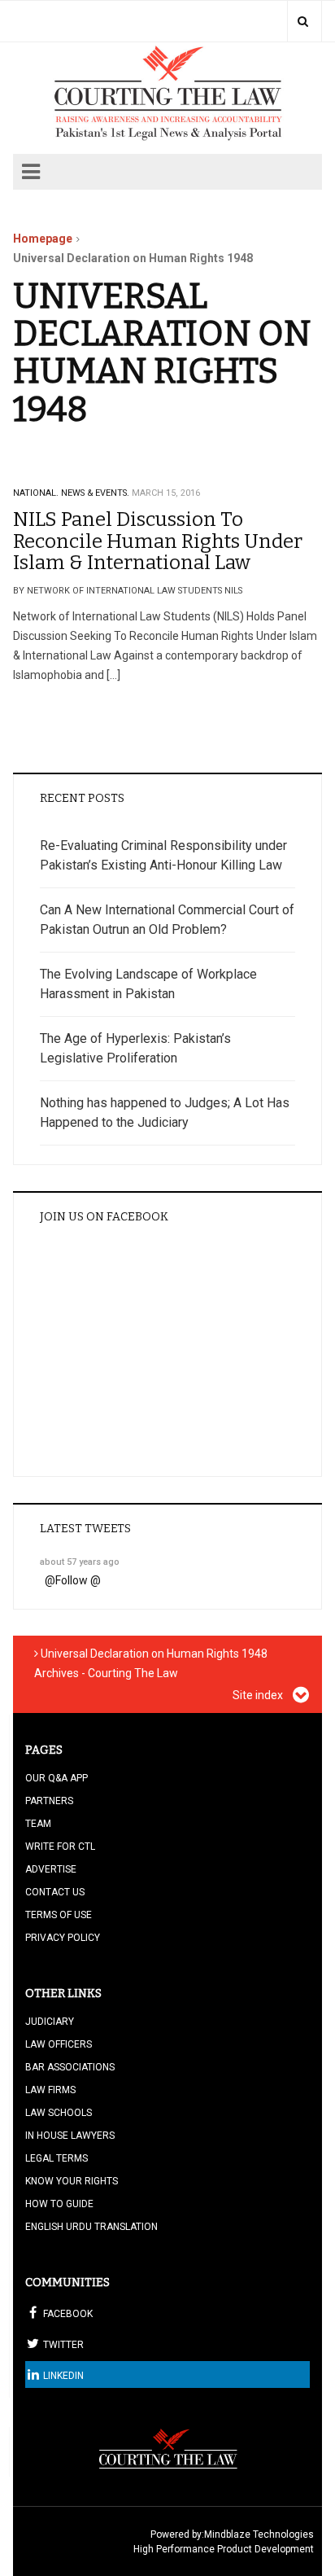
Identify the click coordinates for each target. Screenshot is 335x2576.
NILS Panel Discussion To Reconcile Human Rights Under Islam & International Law (158, 541)
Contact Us (55, 1892)
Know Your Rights (72, 2181)
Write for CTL (60, 1847)
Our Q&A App (57, 1778)
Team (38, 1824)
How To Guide (59, 2204)
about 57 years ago (80, 1562)
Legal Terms (57, 2158)
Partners (49, 1801)
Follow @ (78, 1580)
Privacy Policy (63, 1938)
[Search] (303, 21)
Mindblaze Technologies (259, 2534)
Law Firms (50, 2090)
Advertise (51, 1869)
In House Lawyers (70, 2136)
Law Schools (59, 2113)
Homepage (43, 239)
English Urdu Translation (91, 2227)
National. (36, 493)
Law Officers (59, 2044)
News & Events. (95, 493)
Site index (259, 1695)
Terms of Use (59, 1915)
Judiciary (50, 2022)
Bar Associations (70, 2067)
